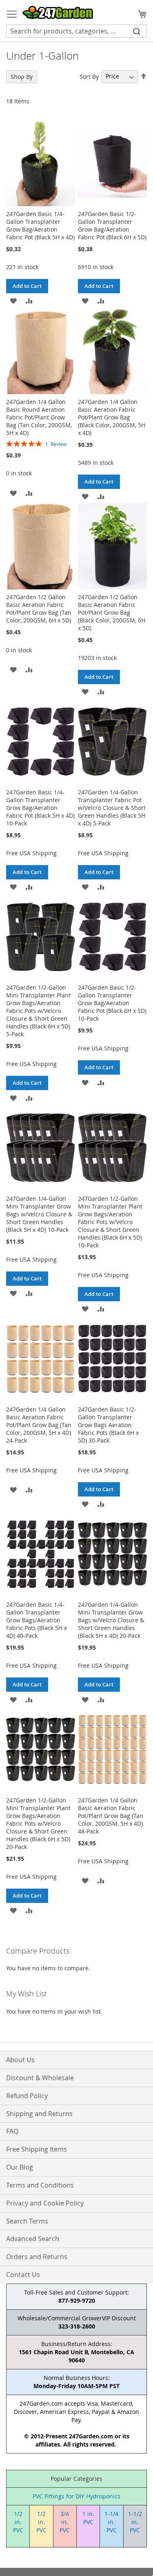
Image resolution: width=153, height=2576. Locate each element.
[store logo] (58, 12)
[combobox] (76, 31)
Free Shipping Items (37, 2149)
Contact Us (23, 2275)
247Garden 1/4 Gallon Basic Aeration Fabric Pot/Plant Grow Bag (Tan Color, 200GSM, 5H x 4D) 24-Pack (39, 1425)
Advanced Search (33, 2239)
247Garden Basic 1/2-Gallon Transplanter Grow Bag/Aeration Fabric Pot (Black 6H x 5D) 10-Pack (112, 1003)
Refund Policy (27, 2096)
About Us (20, 2060)
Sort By (89, 76)
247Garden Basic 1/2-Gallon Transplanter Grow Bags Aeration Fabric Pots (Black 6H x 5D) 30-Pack (108, 1425)
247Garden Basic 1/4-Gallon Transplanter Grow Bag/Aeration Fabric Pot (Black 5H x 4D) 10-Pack (40, 808)
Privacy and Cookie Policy (45, 2203)
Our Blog (20, 2167)
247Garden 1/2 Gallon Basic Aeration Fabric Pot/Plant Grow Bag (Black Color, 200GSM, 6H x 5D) (112, 612)
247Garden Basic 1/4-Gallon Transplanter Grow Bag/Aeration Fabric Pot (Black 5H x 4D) (40, 225)
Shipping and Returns (39, 2114)
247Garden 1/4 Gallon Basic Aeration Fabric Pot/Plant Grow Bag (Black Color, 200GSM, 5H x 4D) (112, 417)
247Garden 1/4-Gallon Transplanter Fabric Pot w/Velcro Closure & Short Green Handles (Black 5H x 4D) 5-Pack (112, 808)
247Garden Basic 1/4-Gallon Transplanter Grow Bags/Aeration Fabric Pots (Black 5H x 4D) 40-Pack (37, 1620)
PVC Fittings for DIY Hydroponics (76, 2496)
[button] (13, 300)
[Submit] (137, 31)
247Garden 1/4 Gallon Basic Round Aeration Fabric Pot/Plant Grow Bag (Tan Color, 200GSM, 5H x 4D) (39, 417)
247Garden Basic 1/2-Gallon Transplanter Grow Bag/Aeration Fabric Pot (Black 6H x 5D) (112, 225)
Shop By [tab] (22, 77)
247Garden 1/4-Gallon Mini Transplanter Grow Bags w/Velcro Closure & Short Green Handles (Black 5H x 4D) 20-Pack (111, 1620)
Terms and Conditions (40, 2185)
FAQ (12, 2131)
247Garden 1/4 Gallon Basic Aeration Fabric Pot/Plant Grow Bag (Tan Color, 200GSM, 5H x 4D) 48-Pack (111, 1816)
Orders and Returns (37, 2257)
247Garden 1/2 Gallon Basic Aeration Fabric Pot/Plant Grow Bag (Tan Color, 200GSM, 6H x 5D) (39, 609)
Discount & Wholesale (40, 2078)
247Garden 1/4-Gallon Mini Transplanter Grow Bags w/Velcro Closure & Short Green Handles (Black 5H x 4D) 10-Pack (39, 1214)
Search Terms (27, 2221)
